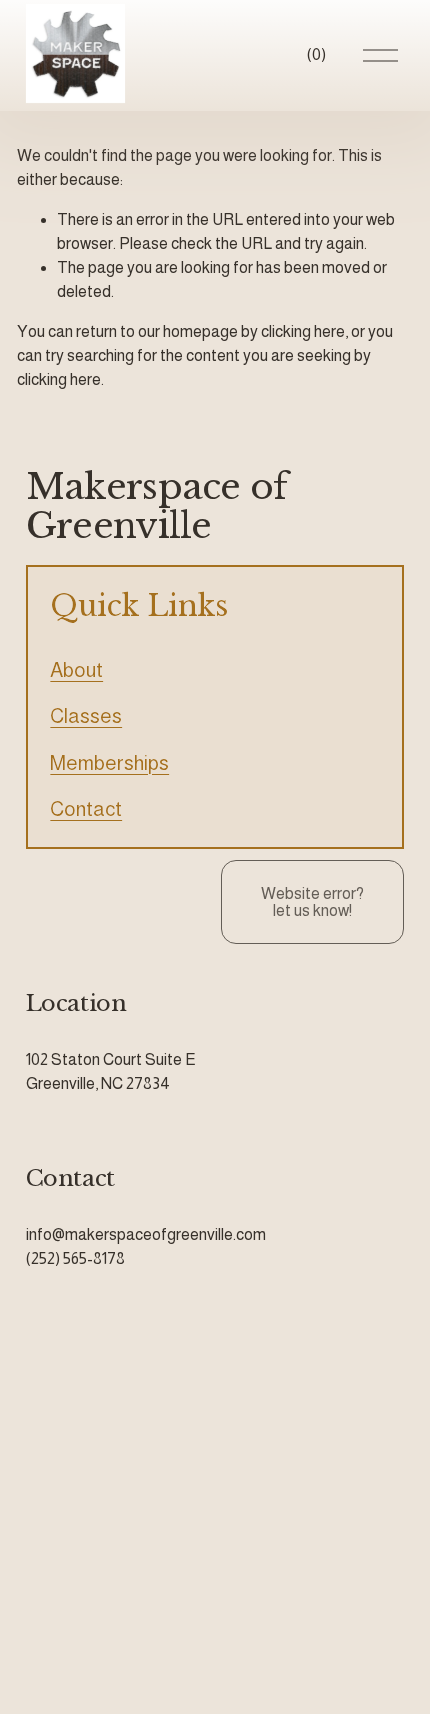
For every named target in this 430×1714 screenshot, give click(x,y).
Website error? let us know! (312, 902)
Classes (86, 716)
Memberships (109, 763)
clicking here (303, 331)
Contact (86, 809)
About (76, 670)
